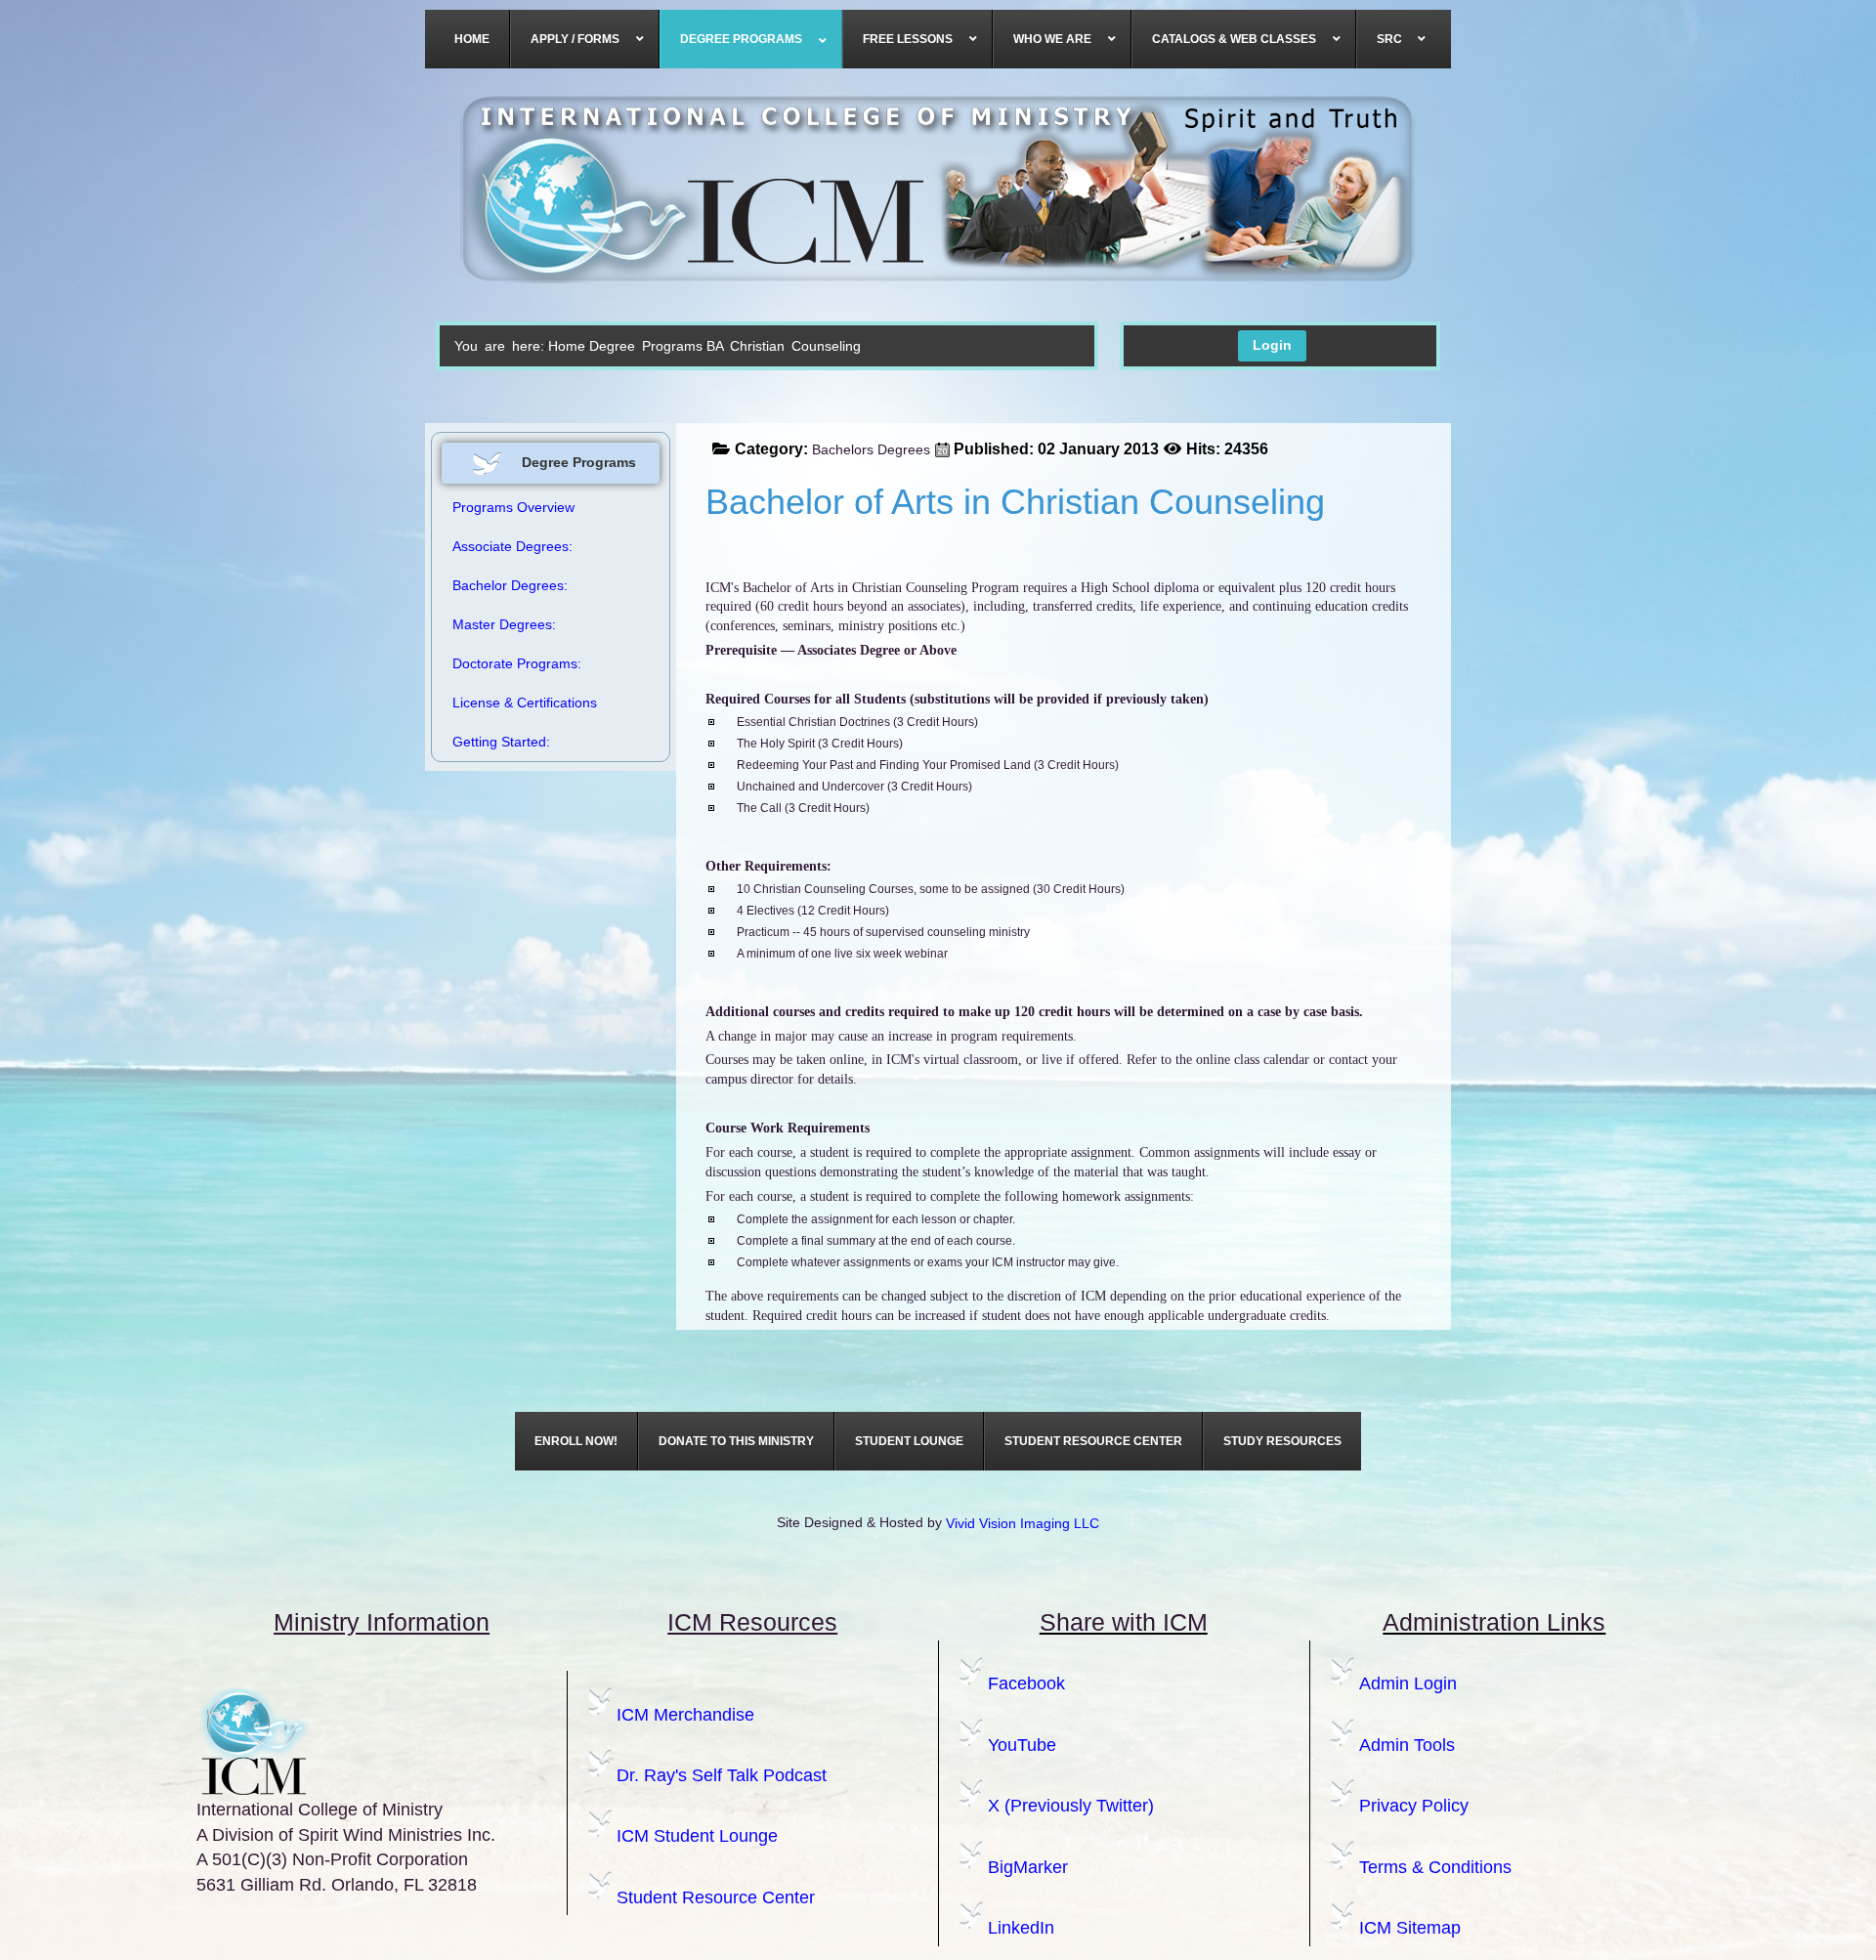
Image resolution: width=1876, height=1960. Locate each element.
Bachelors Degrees (871, 449)
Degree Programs (646, 346)
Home (567, 346)
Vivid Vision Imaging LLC (1023, 1523)
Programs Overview (513, 507)
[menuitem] (472, 39)
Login (1272, 345)
